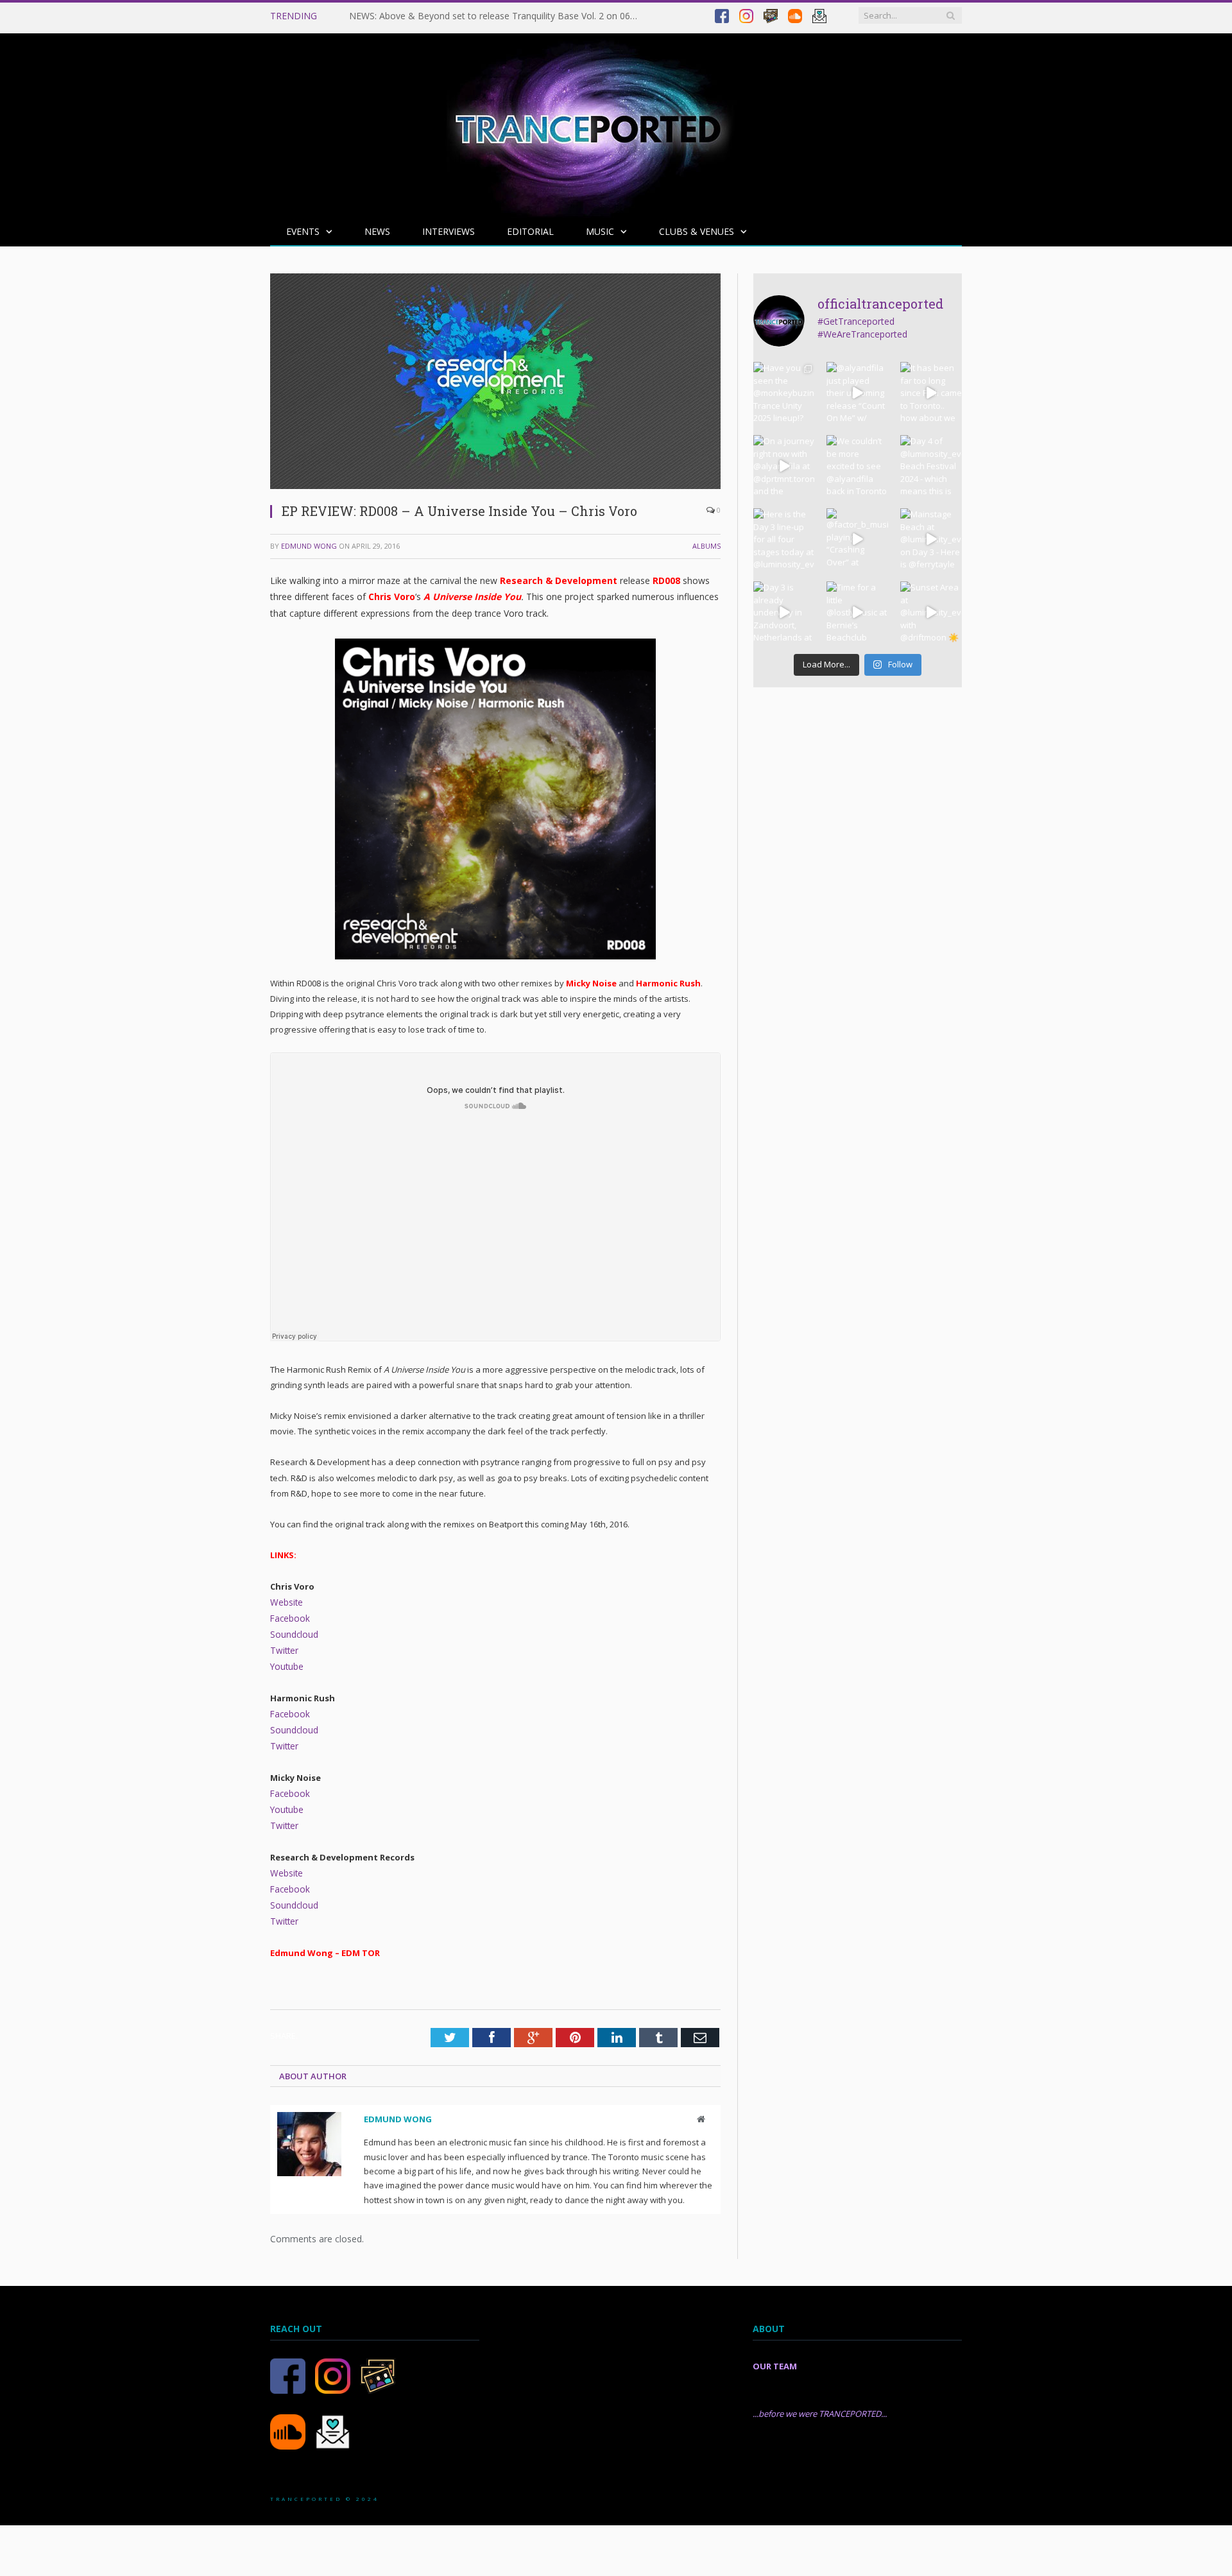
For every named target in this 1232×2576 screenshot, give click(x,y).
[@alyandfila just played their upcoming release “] (857, 393)
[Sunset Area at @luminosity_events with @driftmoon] (931, 612)
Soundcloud (294, 1633)
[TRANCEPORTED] (588, 122)
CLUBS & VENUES (697, 231)
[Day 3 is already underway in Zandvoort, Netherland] (784, 612)
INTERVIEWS (449, 231)
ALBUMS (706, 546)
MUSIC (600, 231)
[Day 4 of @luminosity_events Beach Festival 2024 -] (931, 466)
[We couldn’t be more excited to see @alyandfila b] (857, 466)
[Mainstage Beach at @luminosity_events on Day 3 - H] (931, 539)
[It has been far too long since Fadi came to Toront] (931, 393)
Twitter (283, 1648)
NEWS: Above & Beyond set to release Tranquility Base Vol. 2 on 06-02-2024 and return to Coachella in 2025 (497, 16)
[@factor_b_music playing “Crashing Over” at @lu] (857, 539)
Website (286, 1602)
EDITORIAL (530, 231)
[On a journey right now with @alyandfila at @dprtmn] (784, 466)
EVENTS (303, 231)
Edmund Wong (309, 546)
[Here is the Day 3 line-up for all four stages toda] (784, 539)
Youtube (287, 1663)
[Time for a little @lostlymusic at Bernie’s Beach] (857, 612)
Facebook (289, 1617)
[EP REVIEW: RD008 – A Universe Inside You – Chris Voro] (495, 485)
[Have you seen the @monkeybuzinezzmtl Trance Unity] (784, 393)
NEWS (377, 231)
